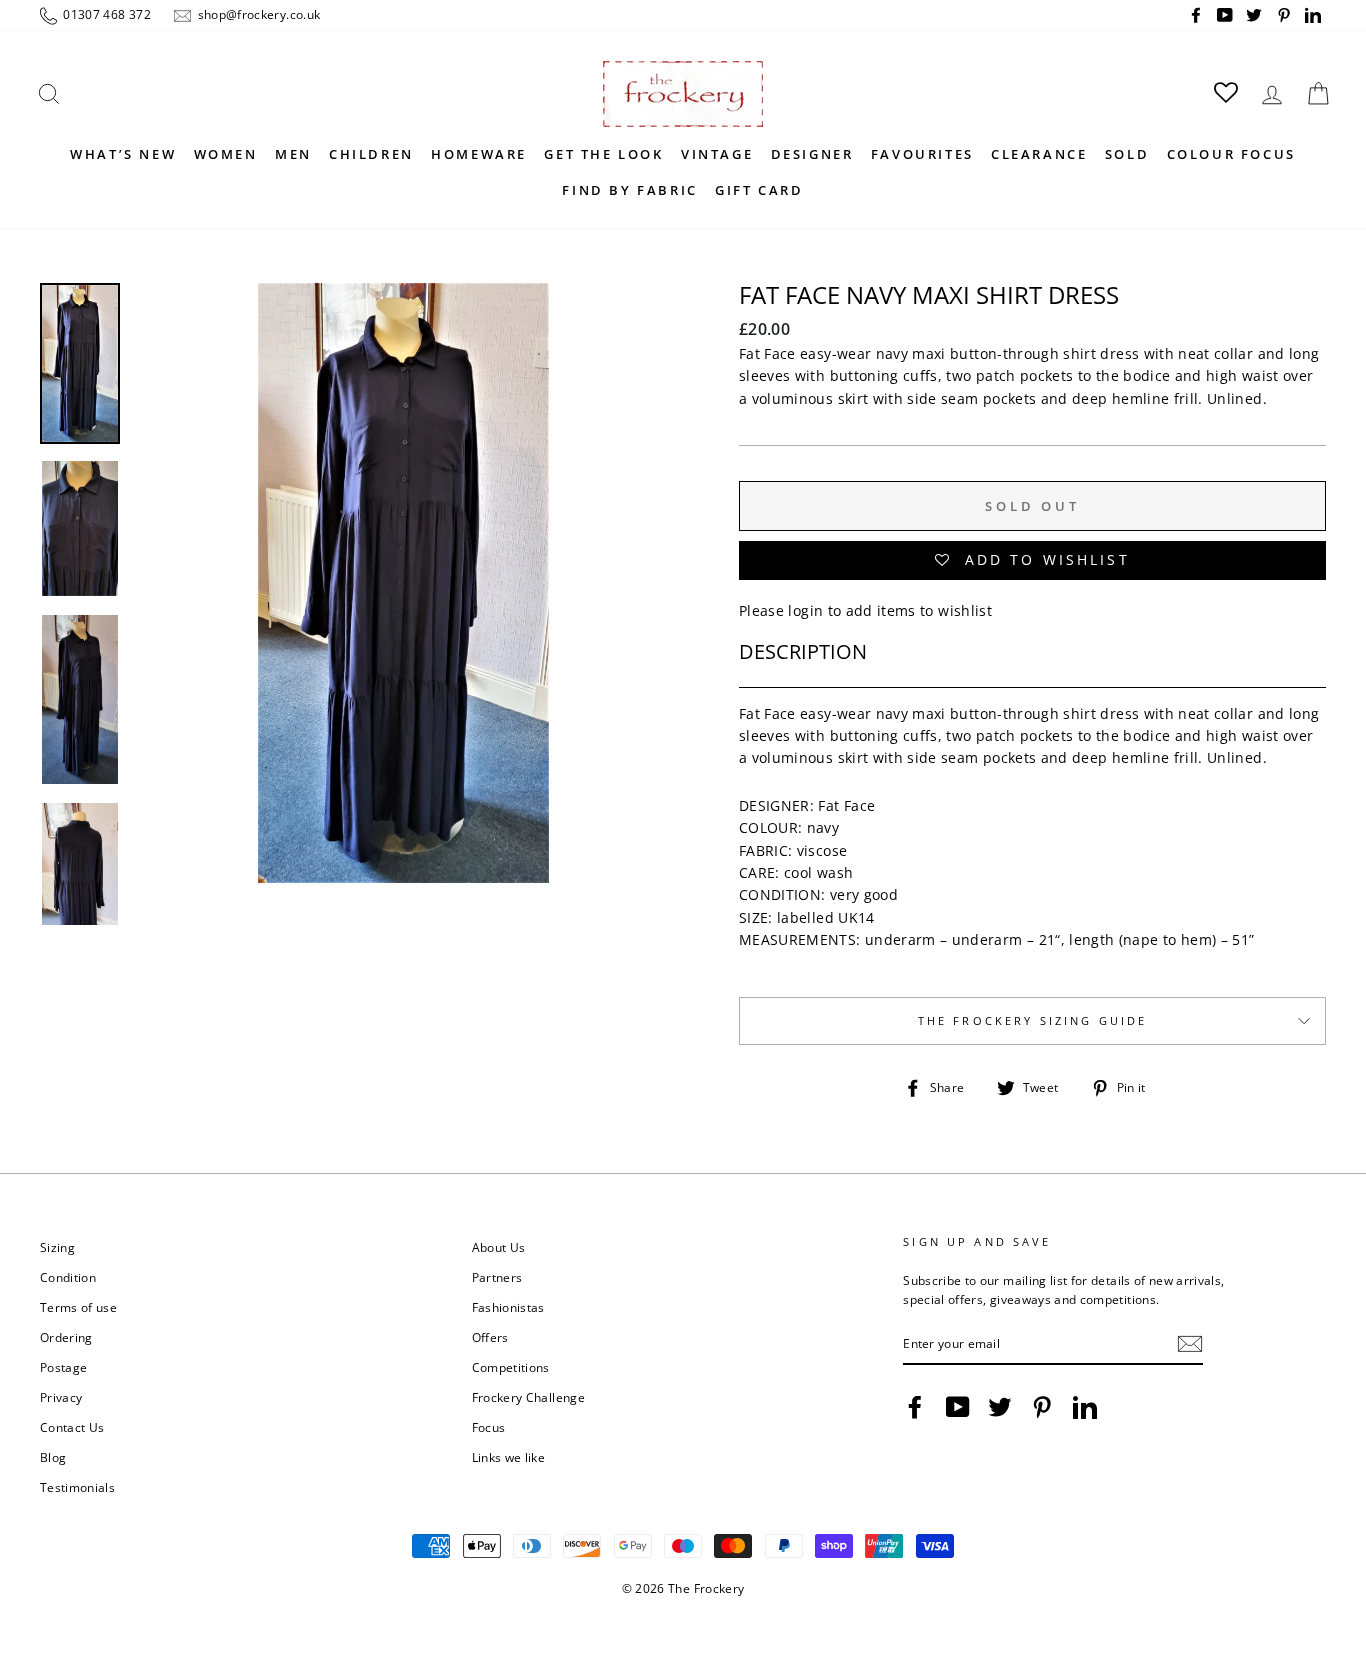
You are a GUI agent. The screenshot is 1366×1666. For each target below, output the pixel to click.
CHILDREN (371, 154)
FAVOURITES (922, 154)
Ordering (66, 1337)
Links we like (509, 1457)
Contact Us (72, 1427)
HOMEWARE (479, 154)
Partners (497, 1277)
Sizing (57, 1247)
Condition (68, 1277)
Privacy (61, 1397)
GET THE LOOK (603, 154)
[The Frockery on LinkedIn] (1085, 1407)
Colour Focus (1231, 154)
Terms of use (78, 1307)
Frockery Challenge (528, 1397)
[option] (403, 583)
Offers (490, 1337)
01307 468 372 (105, 14)
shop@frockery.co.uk (257, 14)
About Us (499, 1247)
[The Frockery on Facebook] (915, 1407)
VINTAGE (717, 154)
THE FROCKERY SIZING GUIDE (1033, 1021)
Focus (489, 1427)
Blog (53, 1457)
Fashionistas (508, 1307)
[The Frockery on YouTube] (958, 1407)
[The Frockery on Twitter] (1000, 1407)
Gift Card (759, 190)
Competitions (511, 1367)
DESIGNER (812, 154)
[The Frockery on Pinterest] (1042, 1407)
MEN (293, 154)
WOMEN (226, 154)
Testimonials (77, 1487)
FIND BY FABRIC (629, 190)
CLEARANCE (1039, 154)
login (805, 610)
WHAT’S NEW (123, 154)
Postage (63, 1367)
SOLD (1127, 154)
